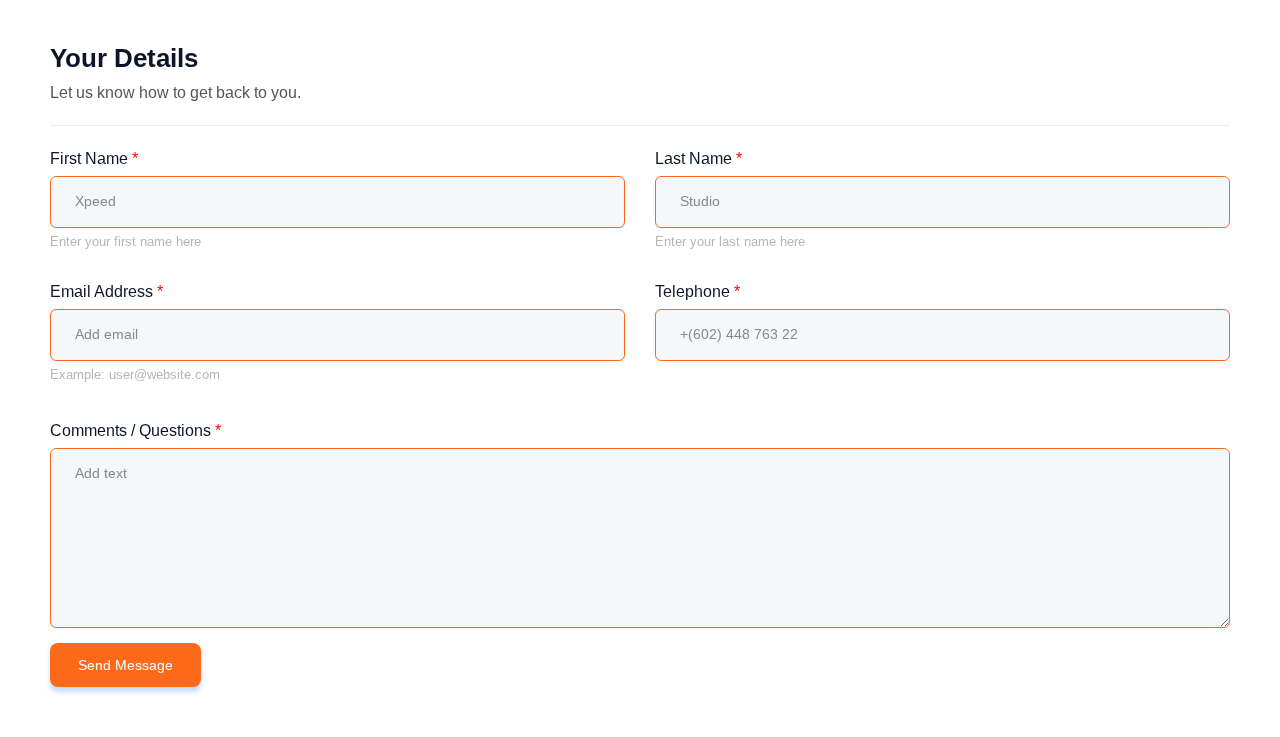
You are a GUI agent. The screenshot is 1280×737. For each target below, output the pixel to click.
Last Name (698, 158)
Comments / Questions (135, 430)
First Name (94, 158)
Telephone (697, 291)
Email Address (106, 291)
